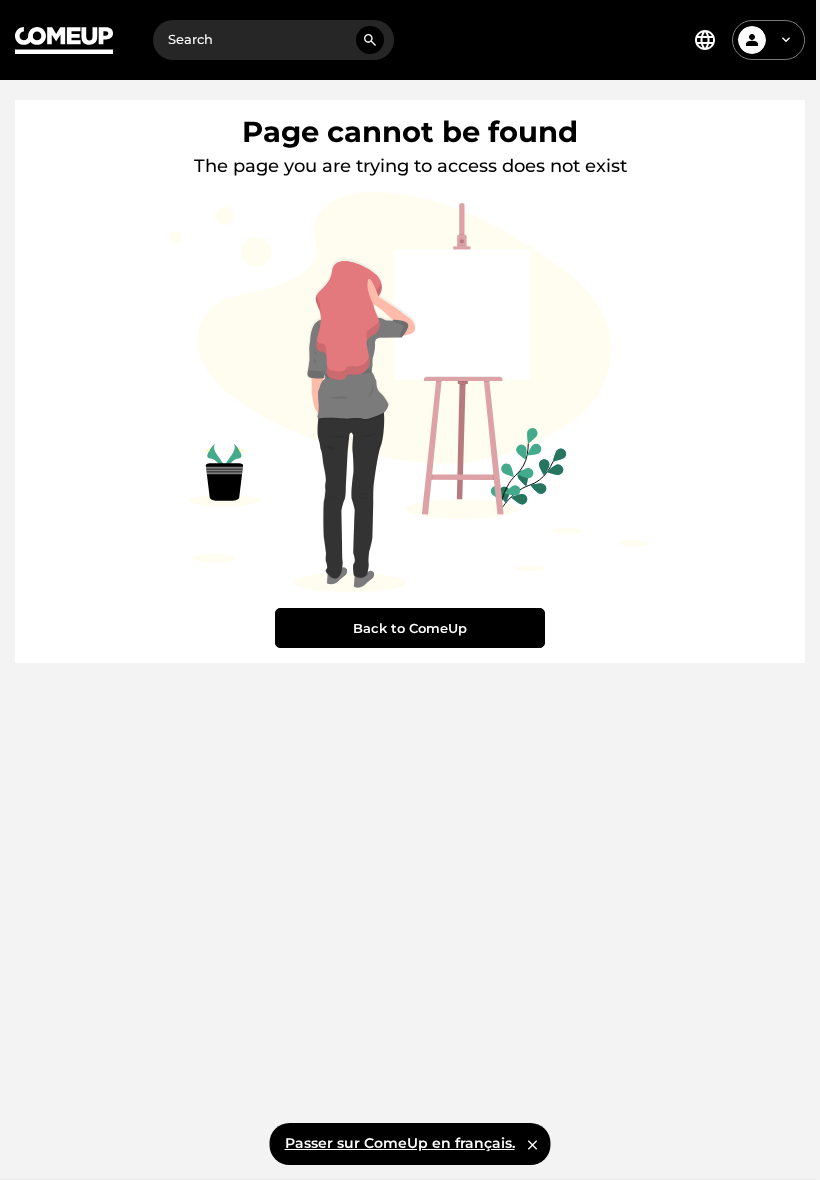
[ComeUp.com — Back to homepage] (64, 40)
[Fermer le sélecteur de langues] (533, 1144)
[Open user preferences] (786, 40)
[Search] (370, 40)
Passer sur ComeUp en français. (400, 1143)
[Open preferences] (705, 40)
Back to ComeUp (410, 628)
